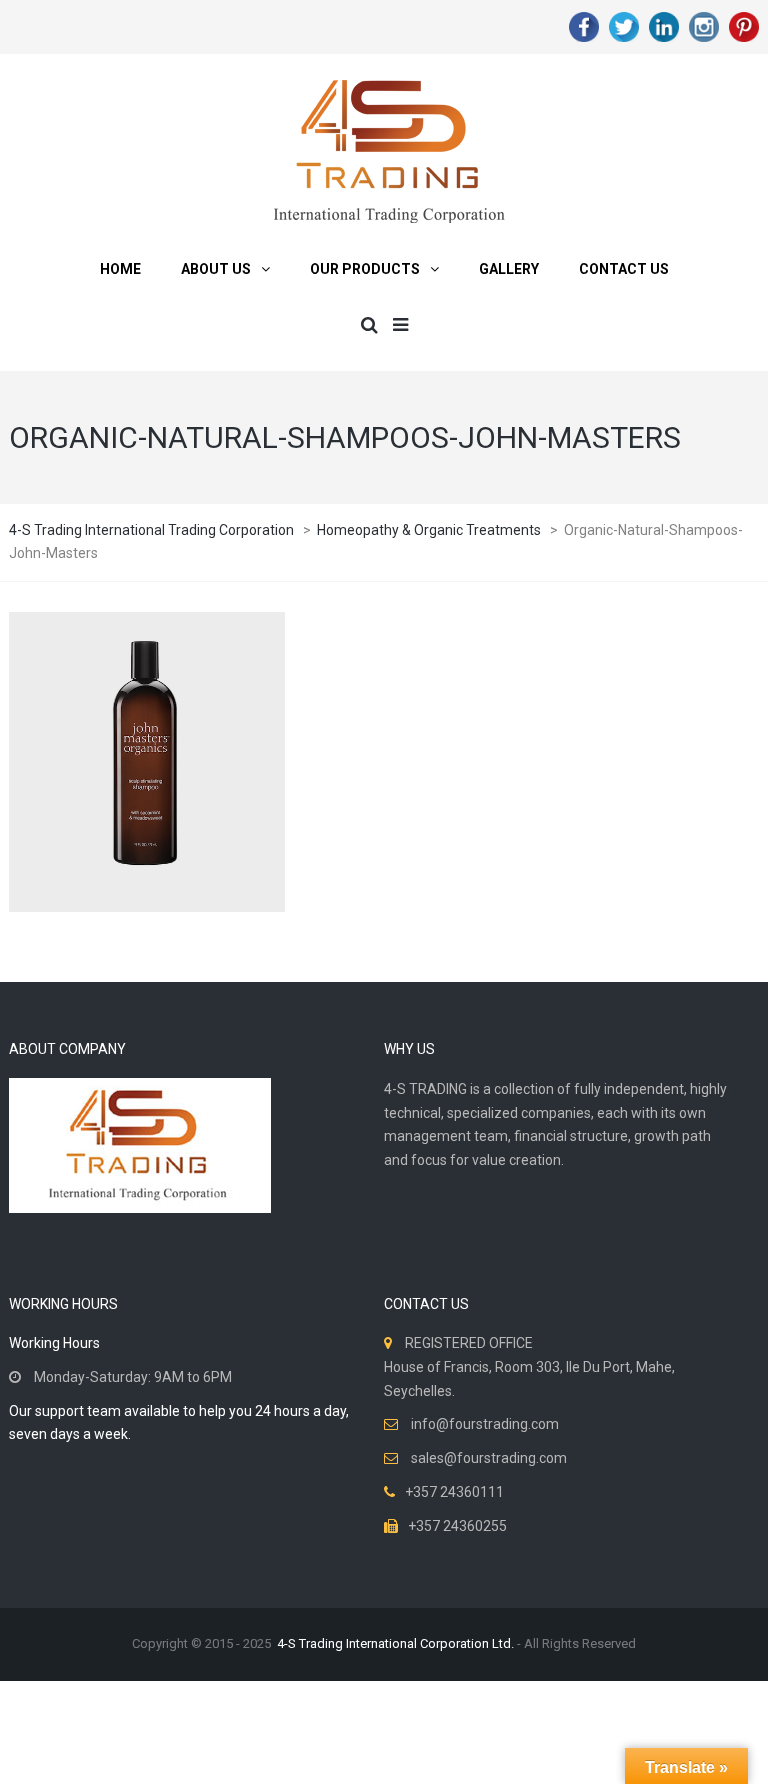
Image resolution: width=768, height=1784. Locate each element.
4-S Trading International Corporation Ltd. (395, 1643)
